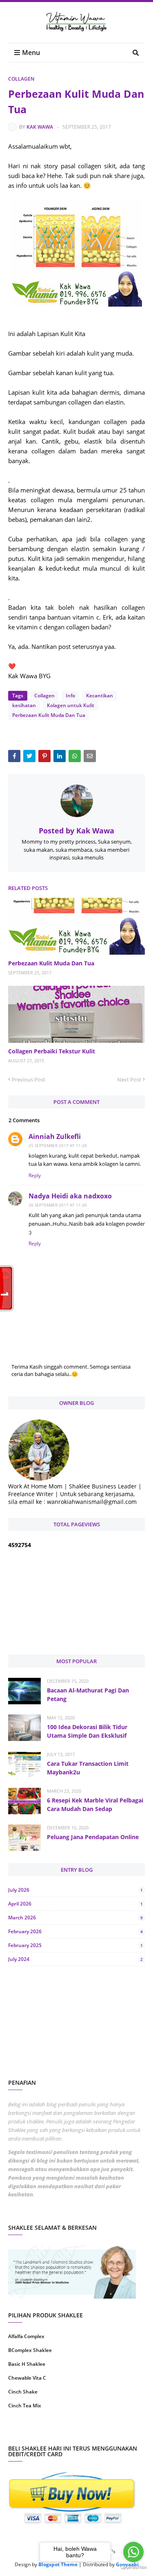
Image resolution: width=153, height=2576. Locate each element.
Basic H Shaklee (27, 2364)
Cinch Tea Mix (25, 2406)
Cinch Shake (23, 2392)
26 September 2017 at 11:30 (58, 1205)
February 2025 (75, 1945)
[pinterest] (112, 2432)
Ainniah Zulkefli (55, 1136)
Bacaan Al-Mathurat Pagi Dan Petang (88, 1695)
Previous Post (29, 1079)
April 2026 (75, 1904)
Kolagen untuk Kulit (71, 705)
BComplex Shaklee (30, 2350)
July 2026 (75, 1890)
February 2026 (75, 1931)
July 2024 (75, 1959)
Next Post (129, 1079)
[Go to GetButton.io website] (133, 2568)
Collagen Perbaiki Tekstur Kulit (52, 1051)
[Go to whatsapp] (133, 2552)
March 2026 (75, 1918)
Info (70, 696)
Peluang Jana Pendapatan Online (93, 1837)
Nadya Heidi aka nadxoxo (70, 1196)
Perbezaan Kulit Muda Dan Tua (49, 715)
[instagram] (41, 2432)
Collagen (21, 79)
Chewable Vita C (27, 2378)
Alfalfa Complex (26, 2336)
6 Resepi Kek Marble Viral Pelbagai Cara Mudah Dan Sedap (95, 1805)
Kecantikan (100, 696)
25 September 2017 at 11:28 (58, 1145)
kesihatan (24, 705)
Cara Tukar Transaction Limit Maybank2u (88, 1768)
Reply (35, 1175)
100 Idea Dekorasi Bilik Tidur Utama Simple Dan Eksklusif (87, 1731)
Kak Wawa (40, 127)
